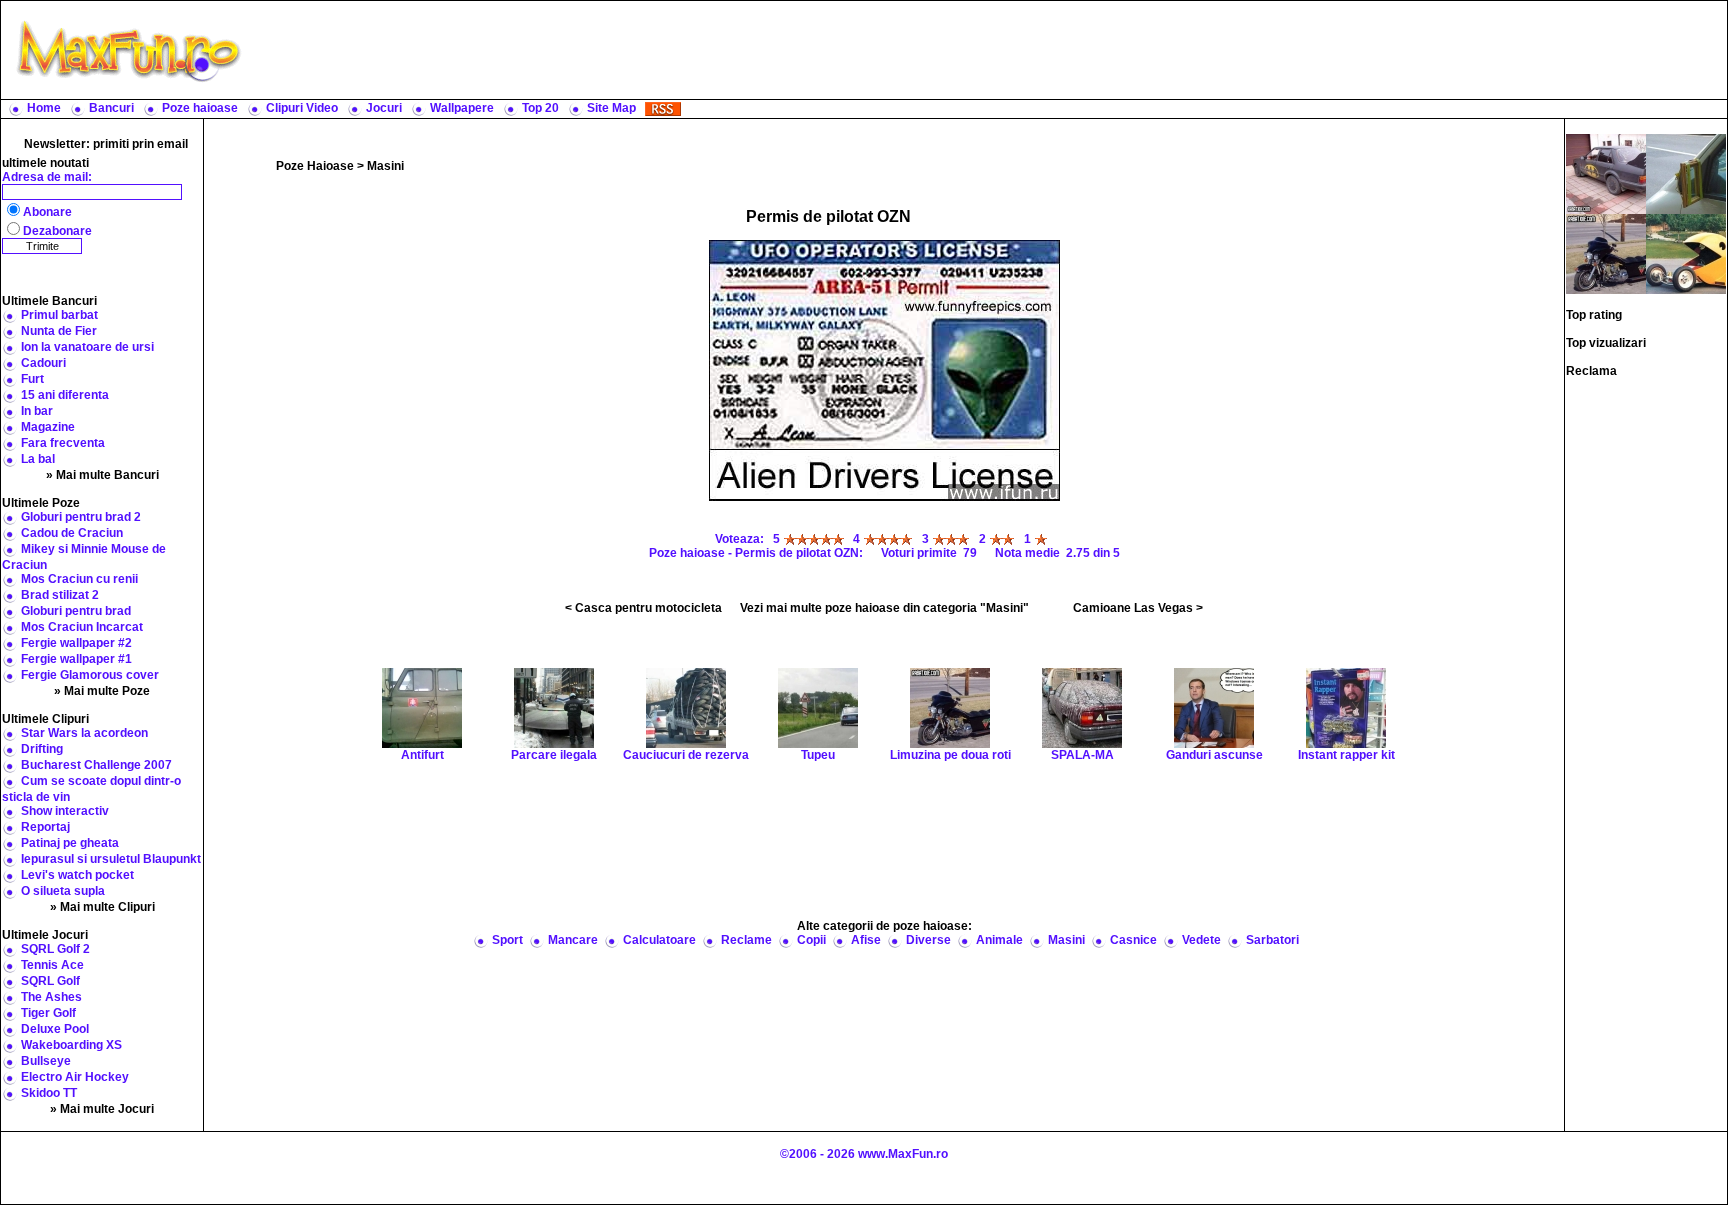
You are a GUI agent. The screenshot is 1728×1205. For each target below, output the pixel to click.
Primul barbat (59, 315)
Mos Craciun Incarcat (82, 627)
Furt (32, 379)
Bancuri (111, 108)
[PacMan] (1686, 253)
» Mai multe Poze (102, 691)
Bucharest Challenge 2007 (96, 765)
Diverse (928, 940)
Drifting (42, 749)
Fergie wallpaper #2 (76, 643)
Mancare (573, 940)
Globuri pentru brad (76, 611)
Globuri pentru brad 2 (81, 517)
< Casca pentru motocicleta (643, 608)
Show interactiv (65, 811)
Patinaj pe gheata (70, 843)
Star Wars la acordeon (84, 733)
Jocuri (384, 108)
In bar (37, 411)
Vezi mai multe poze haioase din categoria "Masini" (884, 608)
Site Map (611, 108)
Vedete (1201, 940)
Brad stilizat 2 (60, 595)
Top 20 (540, 108)
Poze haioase (200, 108)
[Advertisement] (989, 50)
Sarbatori (1272, 940)
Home (44, 108)
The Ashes (51, 997)
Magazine (48, 427)
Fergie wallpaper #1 (76, 659)
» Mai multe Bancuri (102, 475)
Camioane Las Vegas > (1138, 608)
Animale (999, 940)
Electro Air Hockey (75, 1077)
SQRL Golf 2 (55, 949)
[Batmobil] (1606, 173)
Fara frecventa (63, 443)
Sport (507, 940)
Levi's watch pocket (77, 875)
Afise (866, 940)
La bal (38, 459)
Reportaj (45, 827)
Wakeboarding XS (71, 1045)
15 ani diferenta (65, 395)
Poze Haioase (315, 166)
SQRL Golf (50, 981)
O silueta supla (63, 891)
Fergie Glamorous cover (90, 675)
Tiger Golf (48, 1013)
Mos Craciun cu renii (79, 579)
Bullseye (46, 1061)
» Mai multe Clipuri (102, 907)
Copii (811, 940)
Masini (385, 166)
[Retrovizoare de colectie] (1686, 173)
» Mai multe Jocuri (102, 1109)
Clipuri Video (302, 108)
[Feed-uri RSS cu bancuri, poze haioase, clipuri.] (663, 108)
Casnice (1133, 940)
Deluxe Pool (55, 1029)
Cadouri (43, 363)
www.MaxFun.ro (903, 1154)
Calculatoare (659, 940)
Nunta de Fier (59, 331)
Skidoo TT (49, 1093)
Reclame (746, 940)
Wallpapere (462, 108)
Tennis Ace (52, 965)
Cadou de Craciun (72, 533)
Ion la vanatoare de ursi (87, 347)
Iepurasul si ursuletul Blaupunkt (111, 859)
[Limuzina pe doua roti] (1606, 253)
